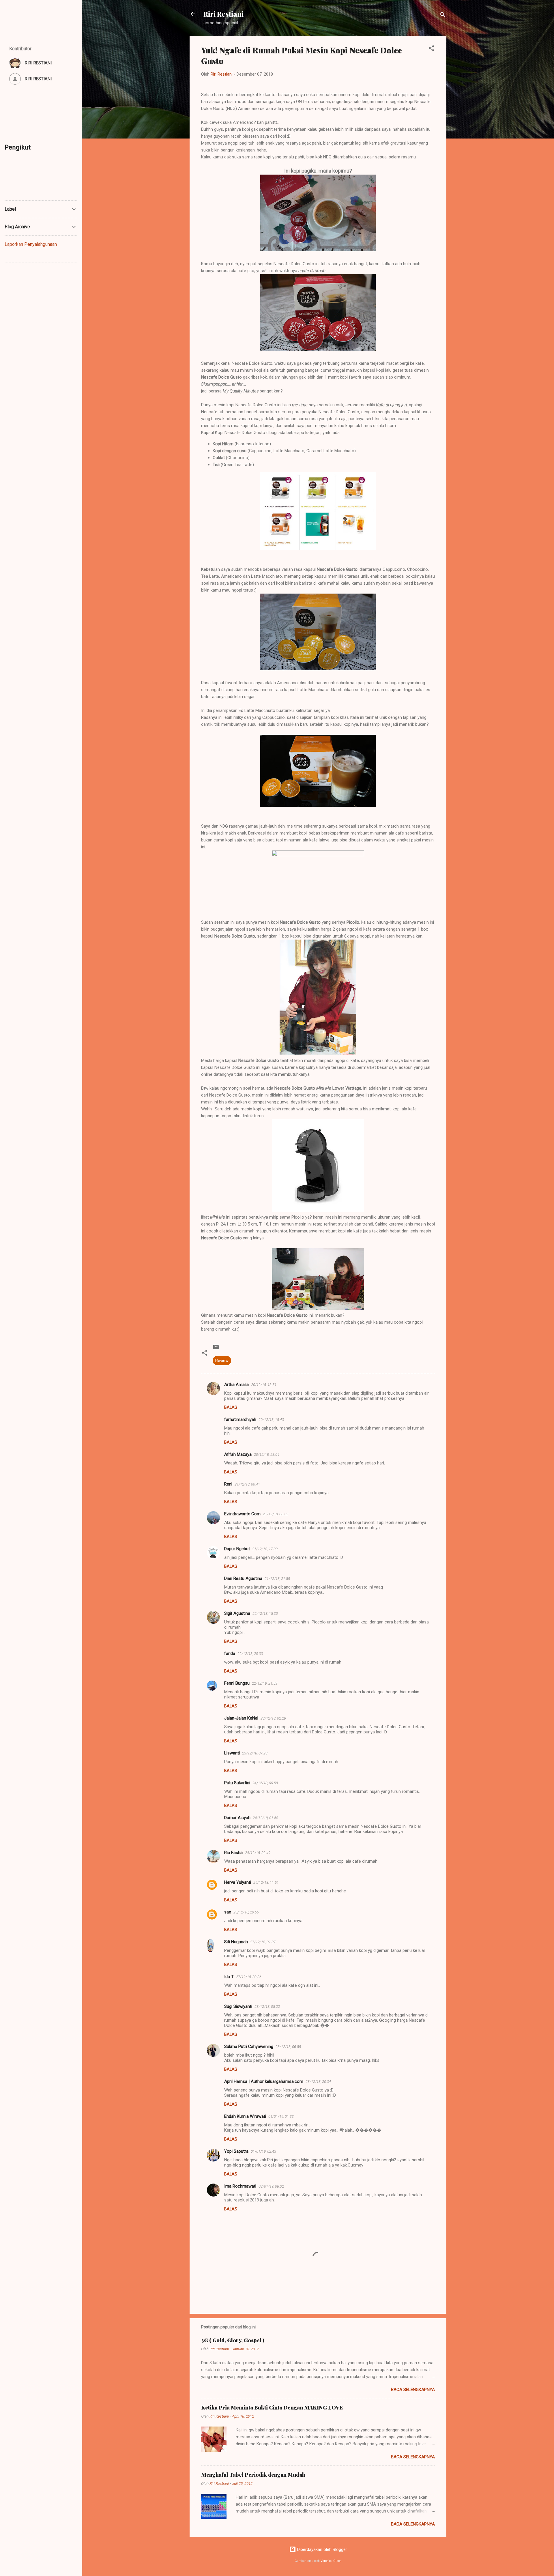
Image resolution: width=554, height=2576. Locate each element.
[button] (431, 49)
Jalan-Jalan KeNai (241, 1718)
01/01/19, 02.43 (263, 2151)
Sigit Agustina (237, 1613)
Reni (228, 1484)
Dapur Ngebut (237, 1549)
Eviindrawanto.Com (242, 1514)
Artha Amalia (236, 1385)
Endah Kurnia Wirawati (245, 2116)
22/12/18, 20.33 (250, 1654)
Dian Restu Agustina (243, 1578)
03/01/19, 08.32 (271, 2186)
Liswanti (232, 1753)
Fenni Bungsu (237, 1683)
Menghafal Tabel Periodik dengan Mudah (253, 2475)
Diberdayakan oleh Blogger (322, 2549)
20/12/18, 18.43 (271, 1420)
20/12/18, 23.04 (267, 1455)
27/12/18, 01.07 (263, 1942)
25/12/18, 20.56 (246, 1912)
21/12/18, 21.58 (277, 1579)
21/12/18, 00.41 (247, 1484)
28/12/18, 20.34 (318, 2082)
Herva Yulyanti (238, 1882)
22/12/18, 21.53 (265, 1683)
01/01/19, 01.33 (281, 2116)
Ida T (229, 1977)
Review (222, 1361)
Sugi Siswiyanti (238, 2006)
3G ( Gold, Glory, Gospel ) (233, 2340)
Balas (231, 1407)
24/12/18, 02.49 (258, 1853)
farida (230, 1653)
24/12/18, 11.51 (266, 1882)
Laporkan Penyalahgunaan (31, 244)
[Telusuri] (443, 16)
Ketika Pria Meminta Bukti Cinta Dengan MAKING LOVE (272, 2407)
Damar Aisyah (237, 1818)
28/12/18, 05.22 (267, 2007)
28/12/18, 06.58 (288, 2047)
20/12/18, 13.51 (264, 1385)
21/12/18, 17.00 (265, 1549)
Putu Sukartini (237, 1783)
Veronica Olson (331, 2561)
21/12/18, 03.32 (276, 1514)
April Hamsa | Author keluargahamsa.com (264, 2081)
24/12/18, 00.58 (265, 1783)
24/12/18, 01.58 (265, 1818)
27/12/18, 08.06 (249, 1977)
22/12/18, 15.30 (265, 1613)
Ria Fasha (233, 1853)
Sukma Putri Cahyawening (249, 2046)
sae (228, 1912)
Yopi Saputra (236, 2151)
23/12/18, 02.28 (273, 1718)
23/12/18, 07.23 (255, 1753)
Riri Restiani (223, 14)
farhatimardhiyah (240, 1419)
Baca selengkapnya (413, 2390)
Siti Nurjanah (236, 1942)
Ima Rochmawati (240, 2186)
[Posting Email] (216, 1349)
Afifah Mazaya (238, 1454)
